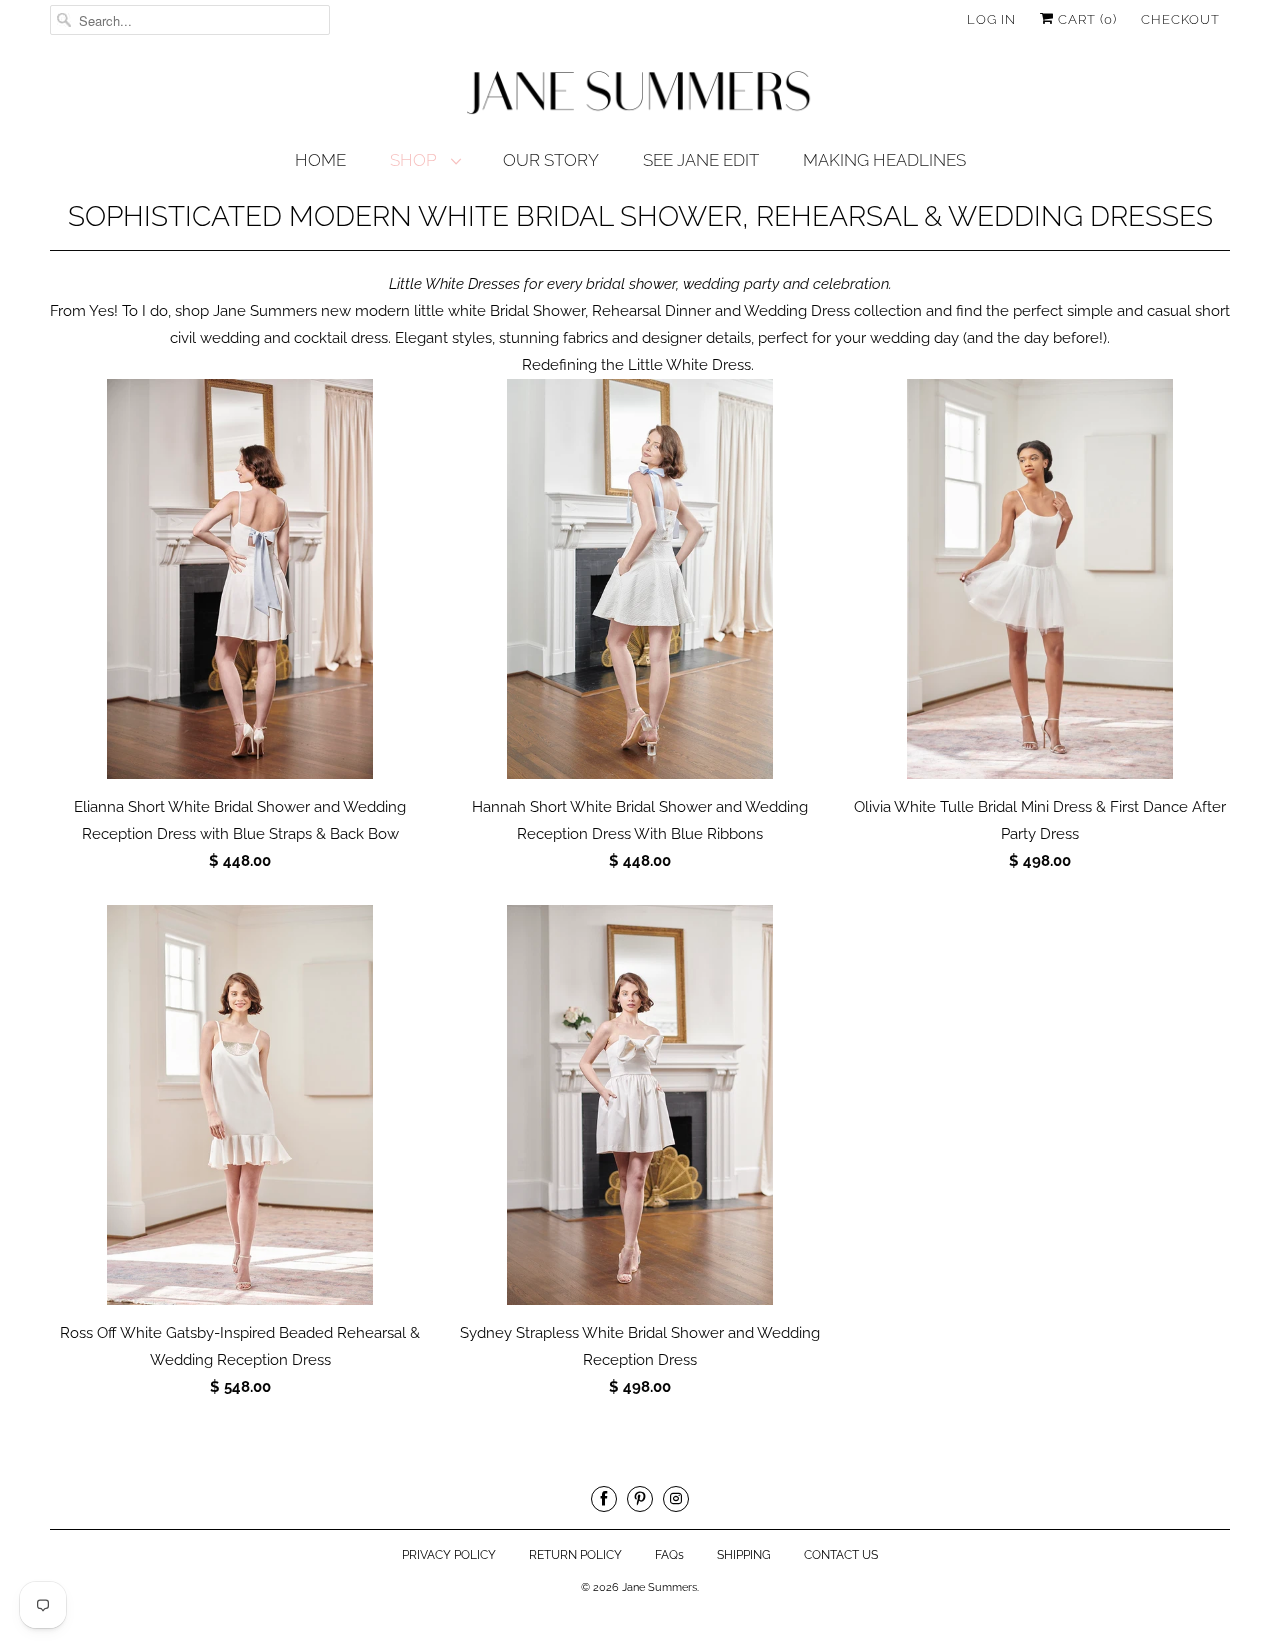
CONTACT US (841, 1555)
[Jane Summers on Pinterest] (640, 1499)
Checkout (1180, 19)
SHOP (415, 160)
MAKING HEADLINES (884, 160)
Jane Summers (659, 1587)
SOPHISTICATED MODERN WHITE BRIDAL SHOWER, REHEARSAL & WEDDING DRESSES (640, 216)
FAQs (669, 1555)
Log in (991, 19)
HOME (320, 160)
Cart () (1085, 19)
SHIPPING (744, 1555)
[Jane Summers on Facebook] (604, 1499)
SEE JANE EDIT (701, 160)
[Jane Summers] (640, 93)
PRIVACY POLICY (449, 1555)
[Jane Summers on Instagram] (676, 1499)
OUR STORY (551, 160)
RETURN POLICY (575, 1555)
